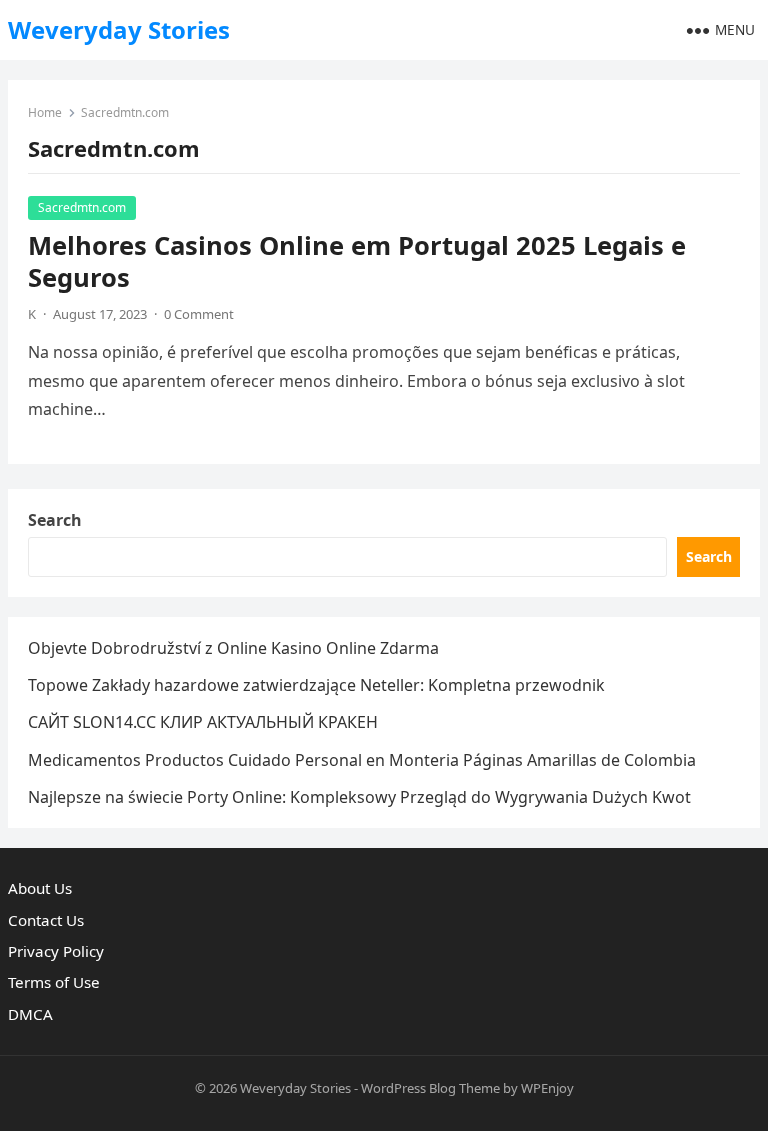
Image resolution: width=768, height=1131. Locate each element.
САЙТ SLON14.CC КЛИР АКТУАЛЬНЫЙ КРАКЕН (203, 722)
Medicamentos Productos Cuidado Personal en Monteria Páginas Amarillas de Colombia (362, 760)
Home (45, 112)
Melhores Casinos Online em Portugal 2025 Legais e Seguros (357, 261)
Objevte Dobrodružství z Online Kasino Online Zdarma (233, 648)
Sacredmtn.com (82, 207)
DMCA (30, 1014)
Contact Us (46, 920)
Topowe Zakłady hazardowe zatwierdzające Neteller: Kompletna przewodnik (316, 685)
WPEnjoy (547, 1088)
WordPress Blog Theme (430, 1088)
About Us (40, 888)
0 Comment (199, 314)
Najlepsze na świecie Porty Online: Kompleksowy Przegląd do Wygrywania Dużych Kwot (359, 797)
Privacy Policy (56, 951)
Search (55, 520)
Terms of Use (54, 982)
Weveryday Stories (119, 29)
